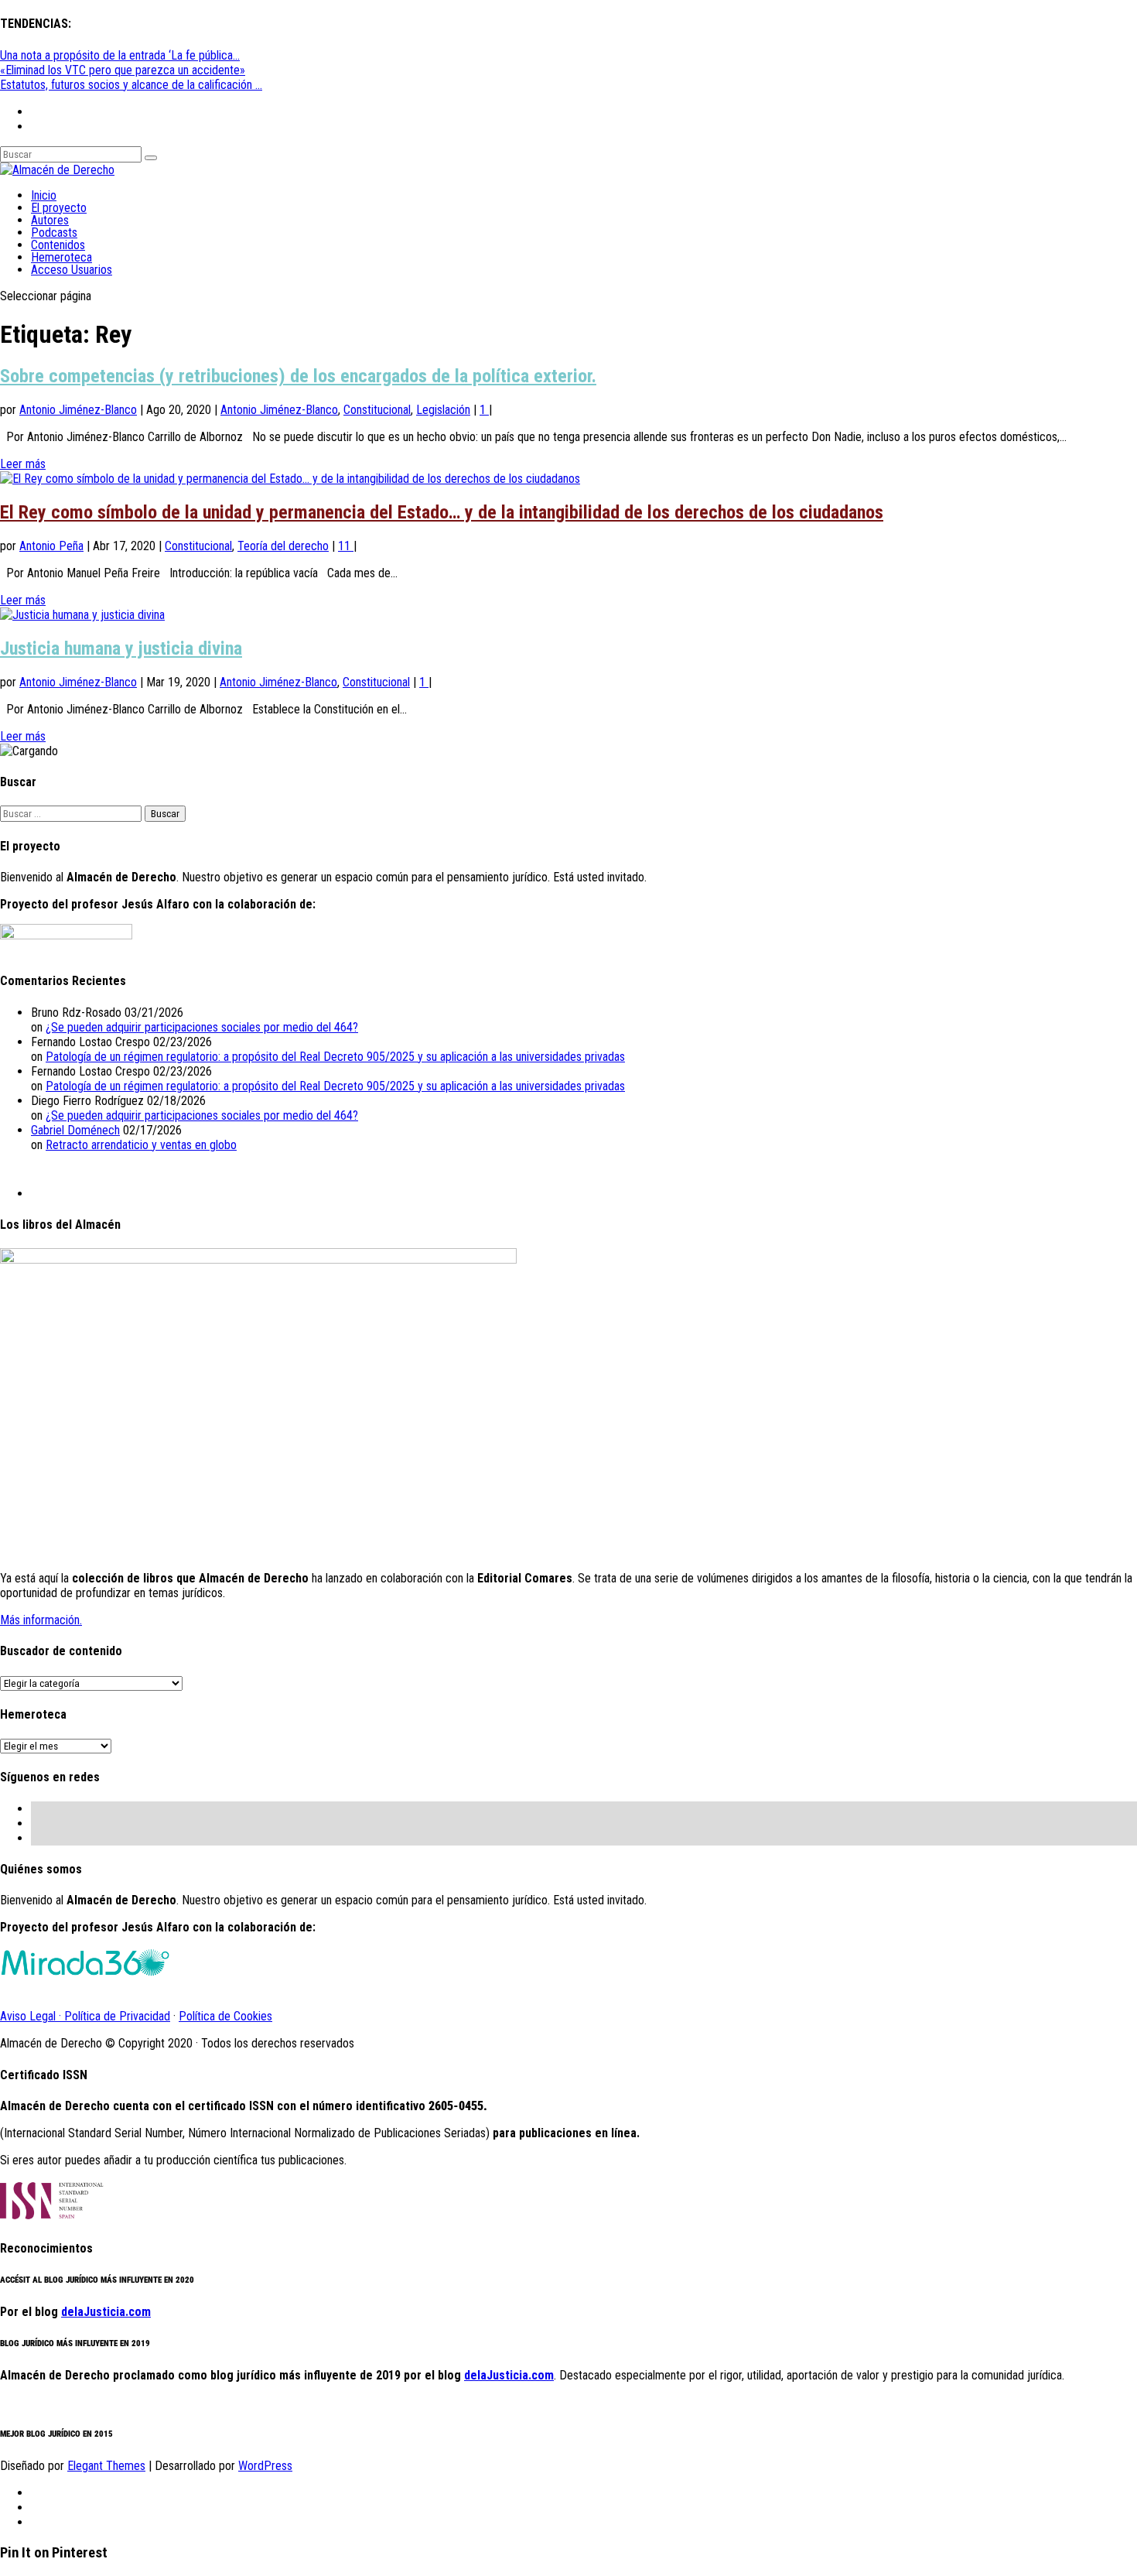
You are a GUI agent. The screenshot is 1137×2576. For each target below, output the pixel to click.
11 (346, 546)
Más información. (41, 1620)
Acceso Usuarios (72, 270)
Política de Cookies (225, 2016)
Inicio (44, 195)
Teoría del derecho (283, 546)
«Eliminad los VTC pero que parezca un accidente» (123, 70)
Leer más (23, 464)
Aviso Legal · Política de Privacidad (85, 2016)
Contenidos (58, 245)
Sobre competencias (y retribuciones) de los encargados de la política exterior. (298, 376)
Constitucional (377, 410)
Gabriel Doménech (75, 1130)
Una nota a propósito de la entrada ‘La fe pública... (120, 55)
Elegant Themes (106, 2466)
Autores (50, 220)
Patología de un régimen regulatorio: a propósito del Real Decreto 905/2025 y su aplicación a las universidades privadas (335, 1057)
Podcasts (54, 233)
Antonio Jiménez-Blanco (78, 410)
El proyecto (59, 208)
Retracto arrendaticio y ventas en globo (141, 1145)
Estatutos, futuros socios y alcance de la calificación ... (131, 85)
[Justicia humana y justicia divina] (82, 615)
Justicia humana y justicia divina (121, 648)
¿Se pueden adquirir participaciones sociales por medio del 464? (202, 1027)
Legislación (443, 410)
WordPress (265, 2466)
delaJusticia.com (106, 2312)
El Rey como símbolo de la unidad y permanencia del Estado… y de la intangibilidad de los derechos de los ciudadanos (442, 512)
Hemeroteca (61, 257)
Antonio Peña (51, 546)
